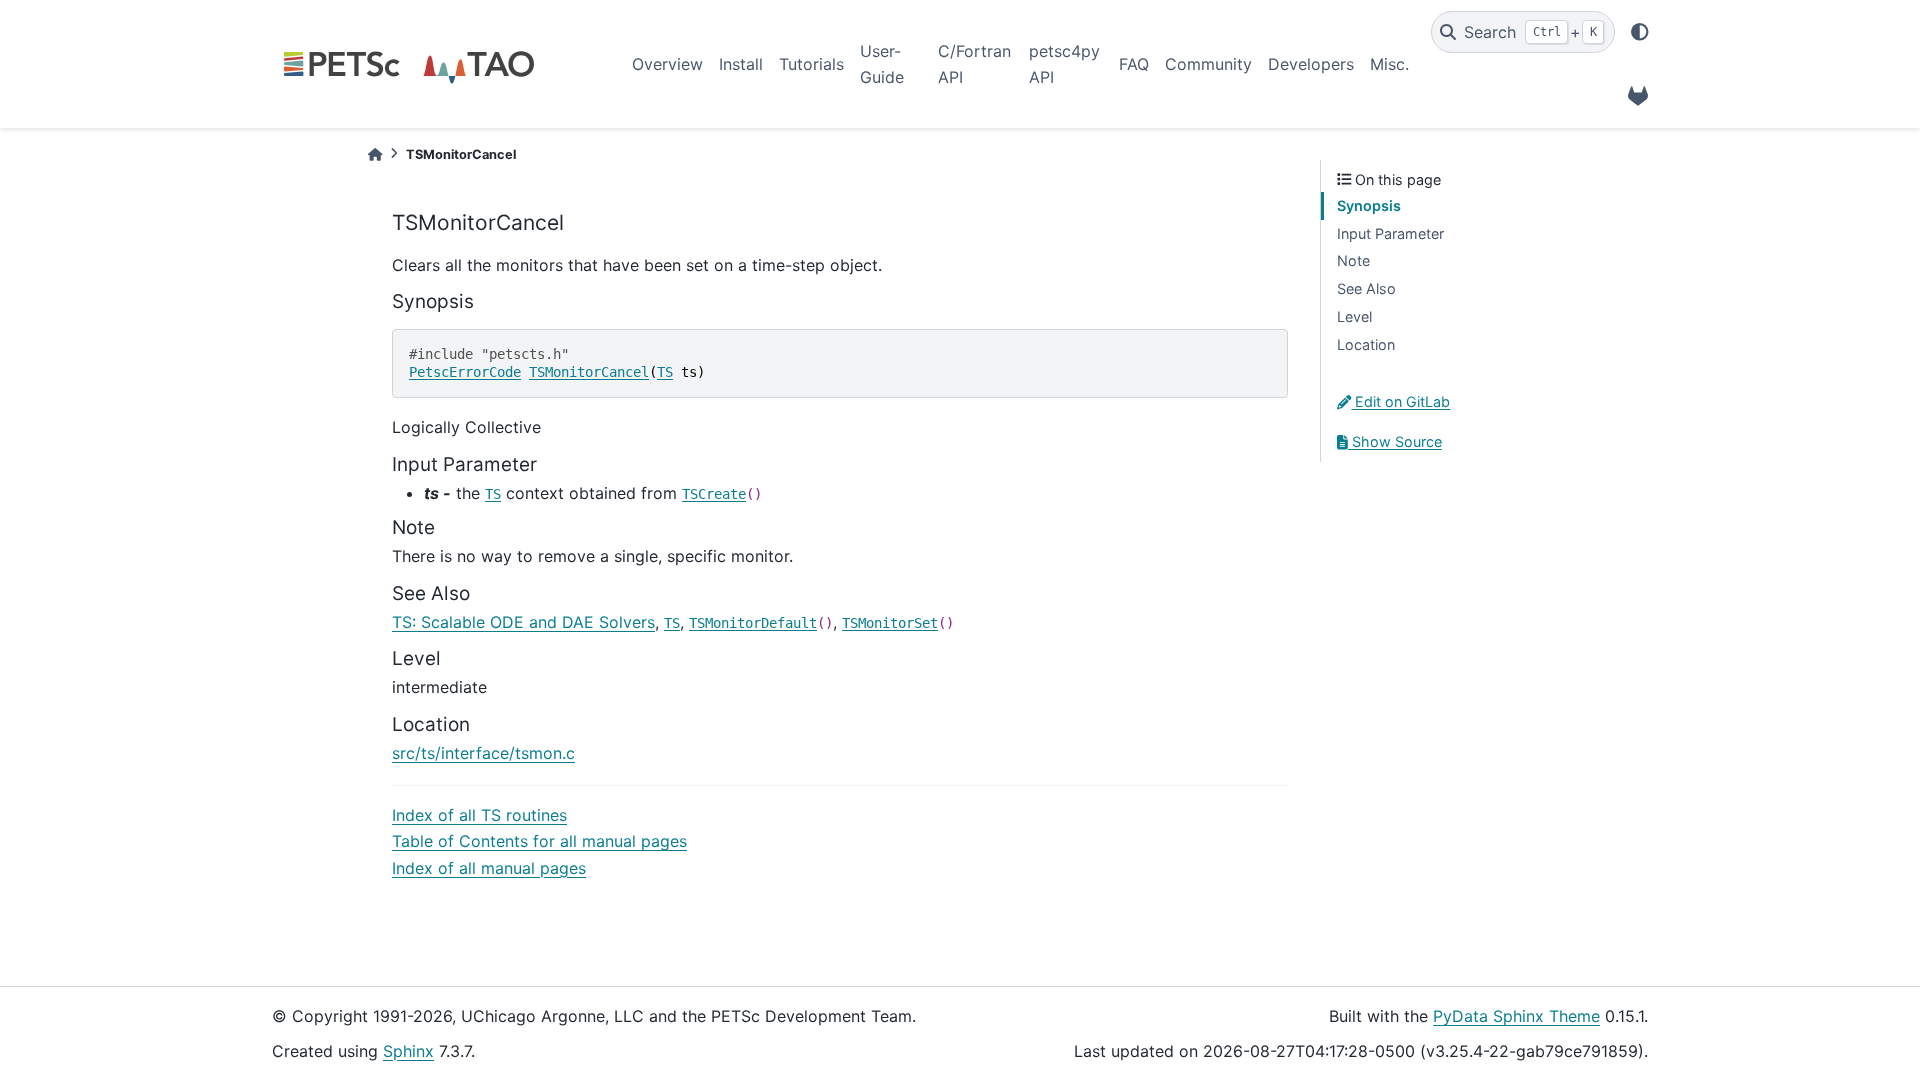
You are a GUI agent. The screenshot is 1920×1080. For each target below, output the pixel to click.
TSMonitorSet (890, 623)
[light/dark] (1640, 32)
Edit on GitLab (1400, 401)
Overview (667, 64)
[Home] (375, 154)
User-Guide (882, 64)
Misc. (1389, 64)
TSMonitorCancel (589, 372)
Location (1366, 344)
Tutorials (811, 64)
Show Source (1395, 441)
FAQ (1134, 64)
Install (741, 64)
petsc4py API (1064, 64)
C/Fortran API (974, 64)
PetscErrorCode (465, 372)
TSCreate (714, 494)
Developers (1311, 64)
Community (1208, 64)
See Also (1366, 288)
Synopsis (1369, 205)
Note (1353, 260)
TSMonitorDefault (753, 623)
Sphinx (408, 1051)
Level (1354, 316)
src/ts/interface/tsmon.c (483, 753)
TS (665, 372)
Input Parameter (1390, 233)
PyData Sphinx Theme (1516, 1016)
